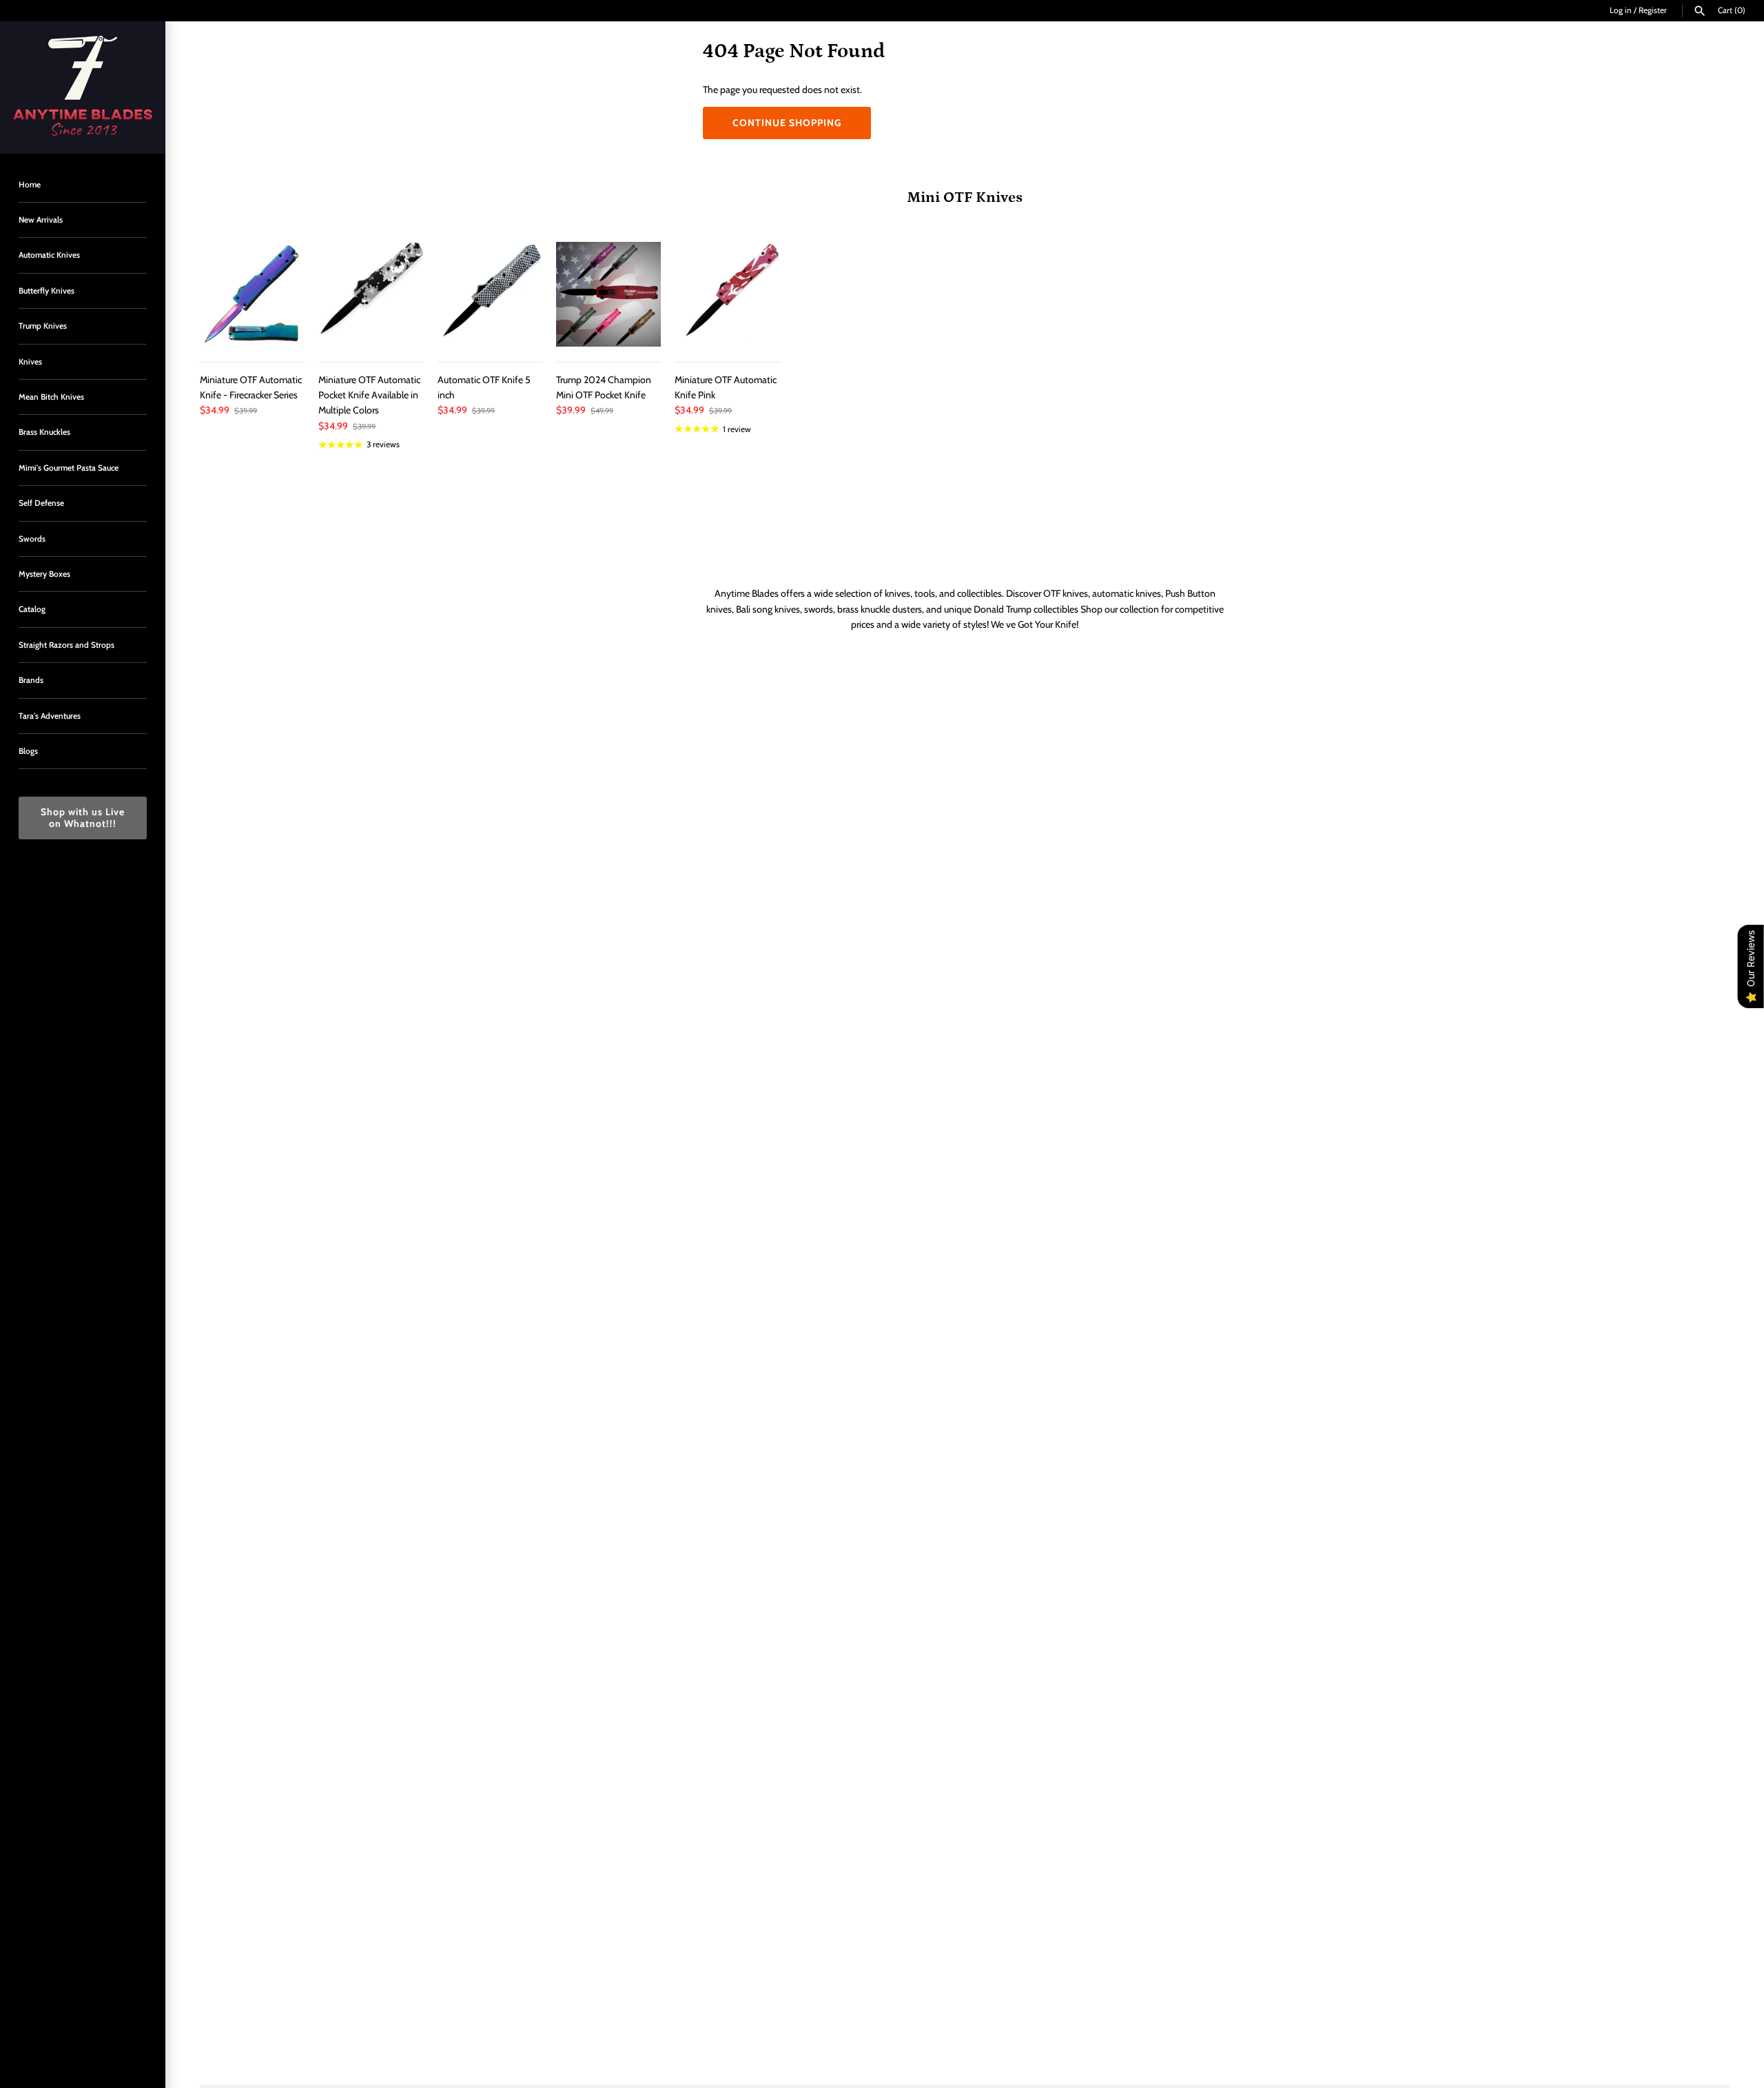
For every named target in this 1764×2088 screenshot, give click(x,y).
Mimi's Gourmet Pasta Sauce (69, 468)
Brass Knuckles (44, 432)
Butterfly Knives (47, 291)
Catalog (32, 609)
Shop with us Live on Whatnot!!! (83, 818)
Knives (30, 362)
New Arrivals (41, 220)
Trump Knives (43, 326)
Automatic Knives (49, 255)
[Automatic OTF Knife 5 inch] (490, 294)
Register (1653, 10)
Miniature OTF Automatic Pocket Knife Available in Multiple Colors (369, 395)
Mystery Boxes (44, 574)
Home (30, 185)
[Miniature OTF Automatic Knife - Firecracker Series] (252, 294)
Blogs (28, 751)
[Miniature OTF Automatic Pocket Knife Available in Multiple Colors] (371, 294)
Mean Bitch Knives (51, 397)
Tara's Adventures (50, 716)
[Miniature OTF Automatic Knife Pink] (727, 294)
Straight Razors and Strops (66, 645)
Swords (32, 539)
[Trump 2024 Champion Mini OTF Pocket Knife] (608, 294)
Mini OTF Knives (965, 197)
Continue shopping (787, 123)
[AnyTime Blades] (83, 88)
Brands (31, 680)
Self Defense (41, 503)
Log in (1621, 10)
